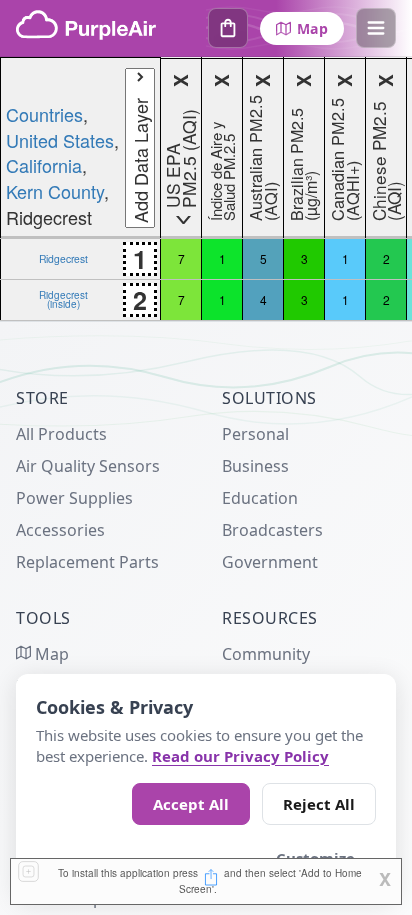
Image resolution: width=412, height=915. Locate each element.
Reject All (319, 804)
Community (266, 654)
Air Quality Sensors (88, 466)
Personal (255, 434)
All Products (61, 434)
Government (270, 562)
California (44, 165)
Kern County (55, 191)
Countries (44, 114)
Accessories (60, 530)
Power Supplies (74, 498)
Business (255, 466)
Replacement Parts (87, 562)
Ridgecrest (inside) (63, 299)
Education (260, 498)
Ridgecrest (63, 258)
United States (60, 140)
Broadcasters (272, 530)
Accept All (191, 804)
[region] (206, 189)
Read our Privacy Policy (240, 756)
